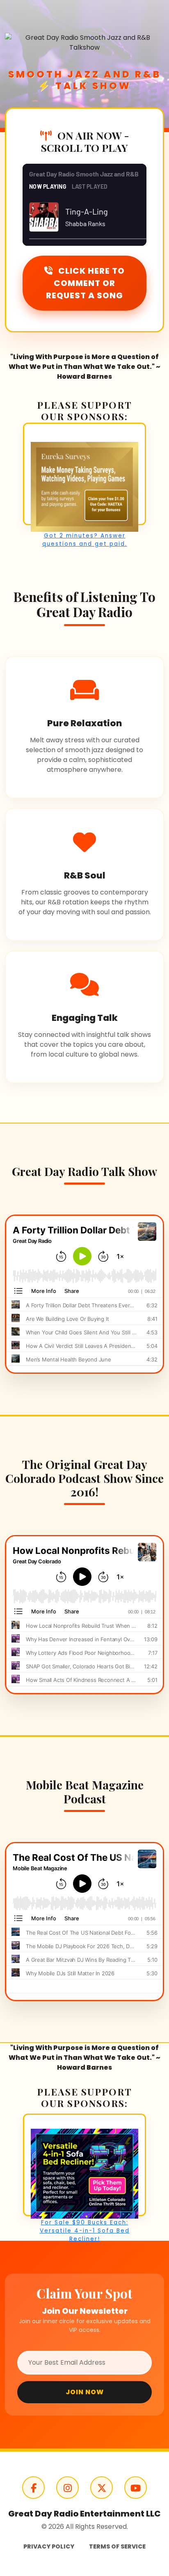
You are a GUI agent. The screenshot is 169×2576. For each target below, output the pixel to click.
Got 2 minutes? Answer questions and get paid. (85, 540)
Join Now (85, 2392)
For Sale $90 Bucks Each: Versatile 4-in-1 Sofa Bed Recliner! (85, 2231)
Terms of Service (117, 2546)
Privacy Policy (49, 2546)
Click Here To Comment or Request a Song (85, 283)
